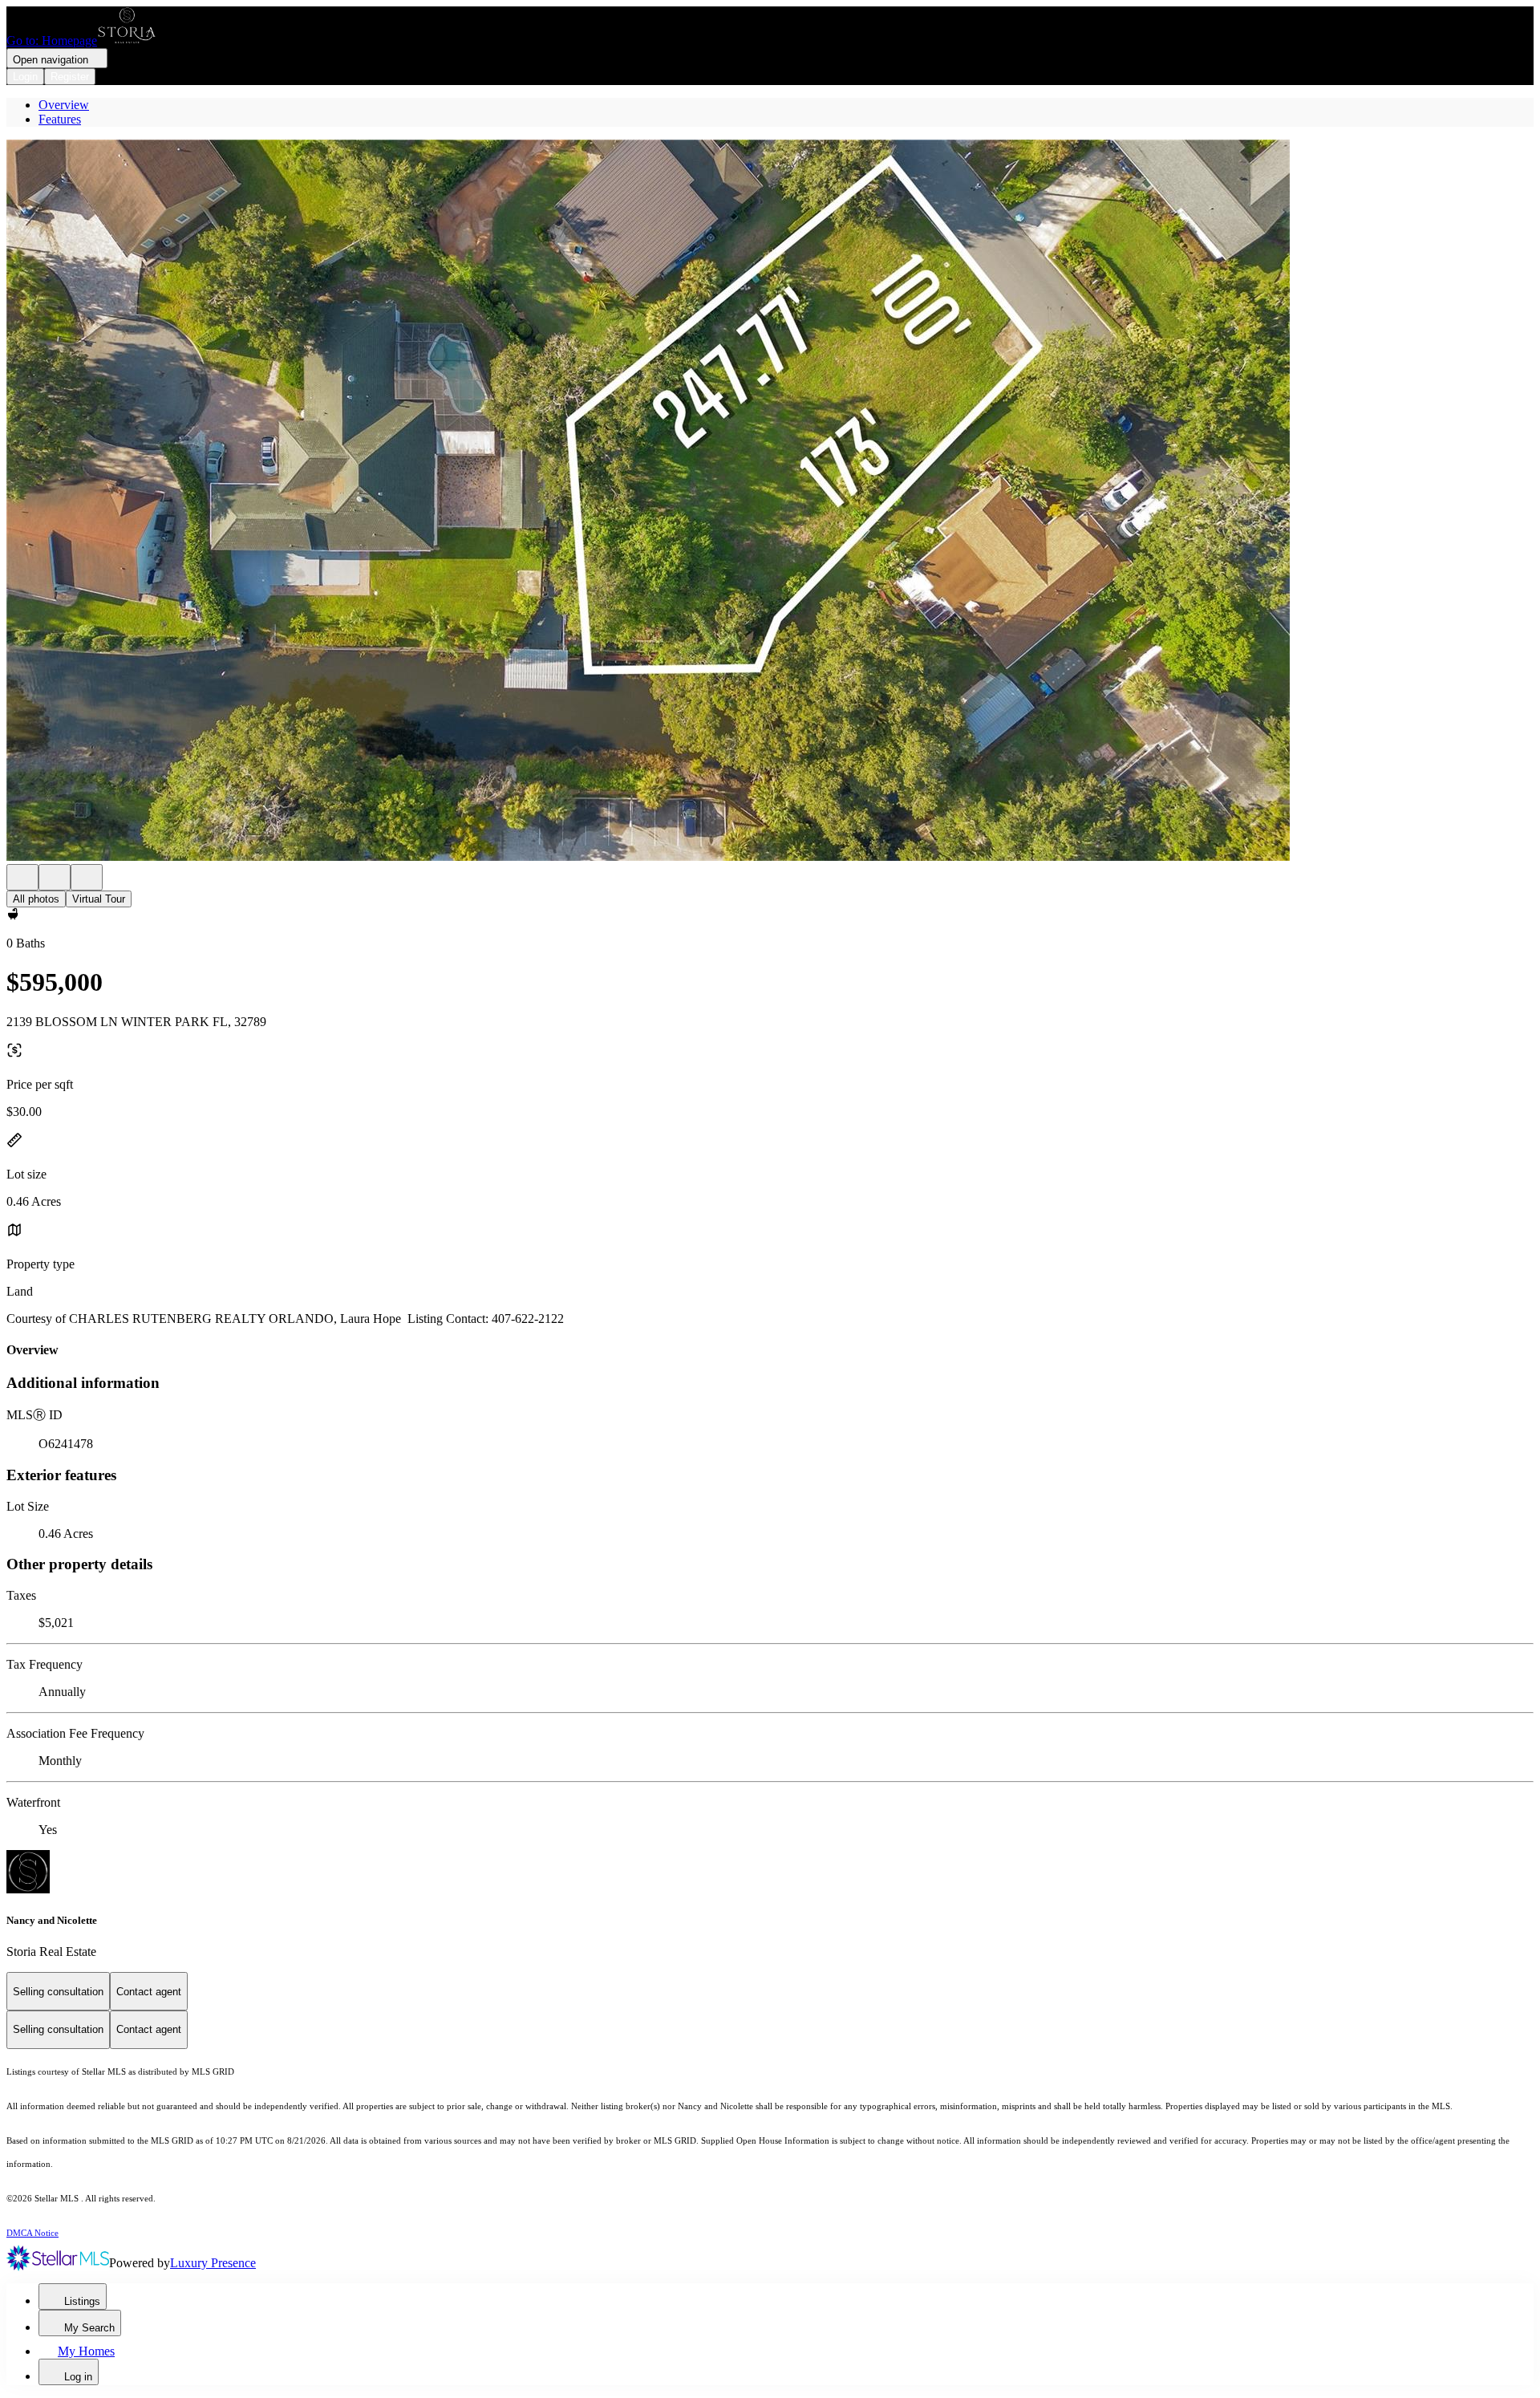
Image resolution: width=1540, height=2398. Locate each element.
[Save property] (55, 877)
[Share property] (87, 877)
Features (60, 119)
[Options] (22, 877)
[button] (770, 502)
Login (25, 77)
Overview (64, 105)
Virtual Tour (99, 899)
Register (70, 77)
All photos (36, 899)
